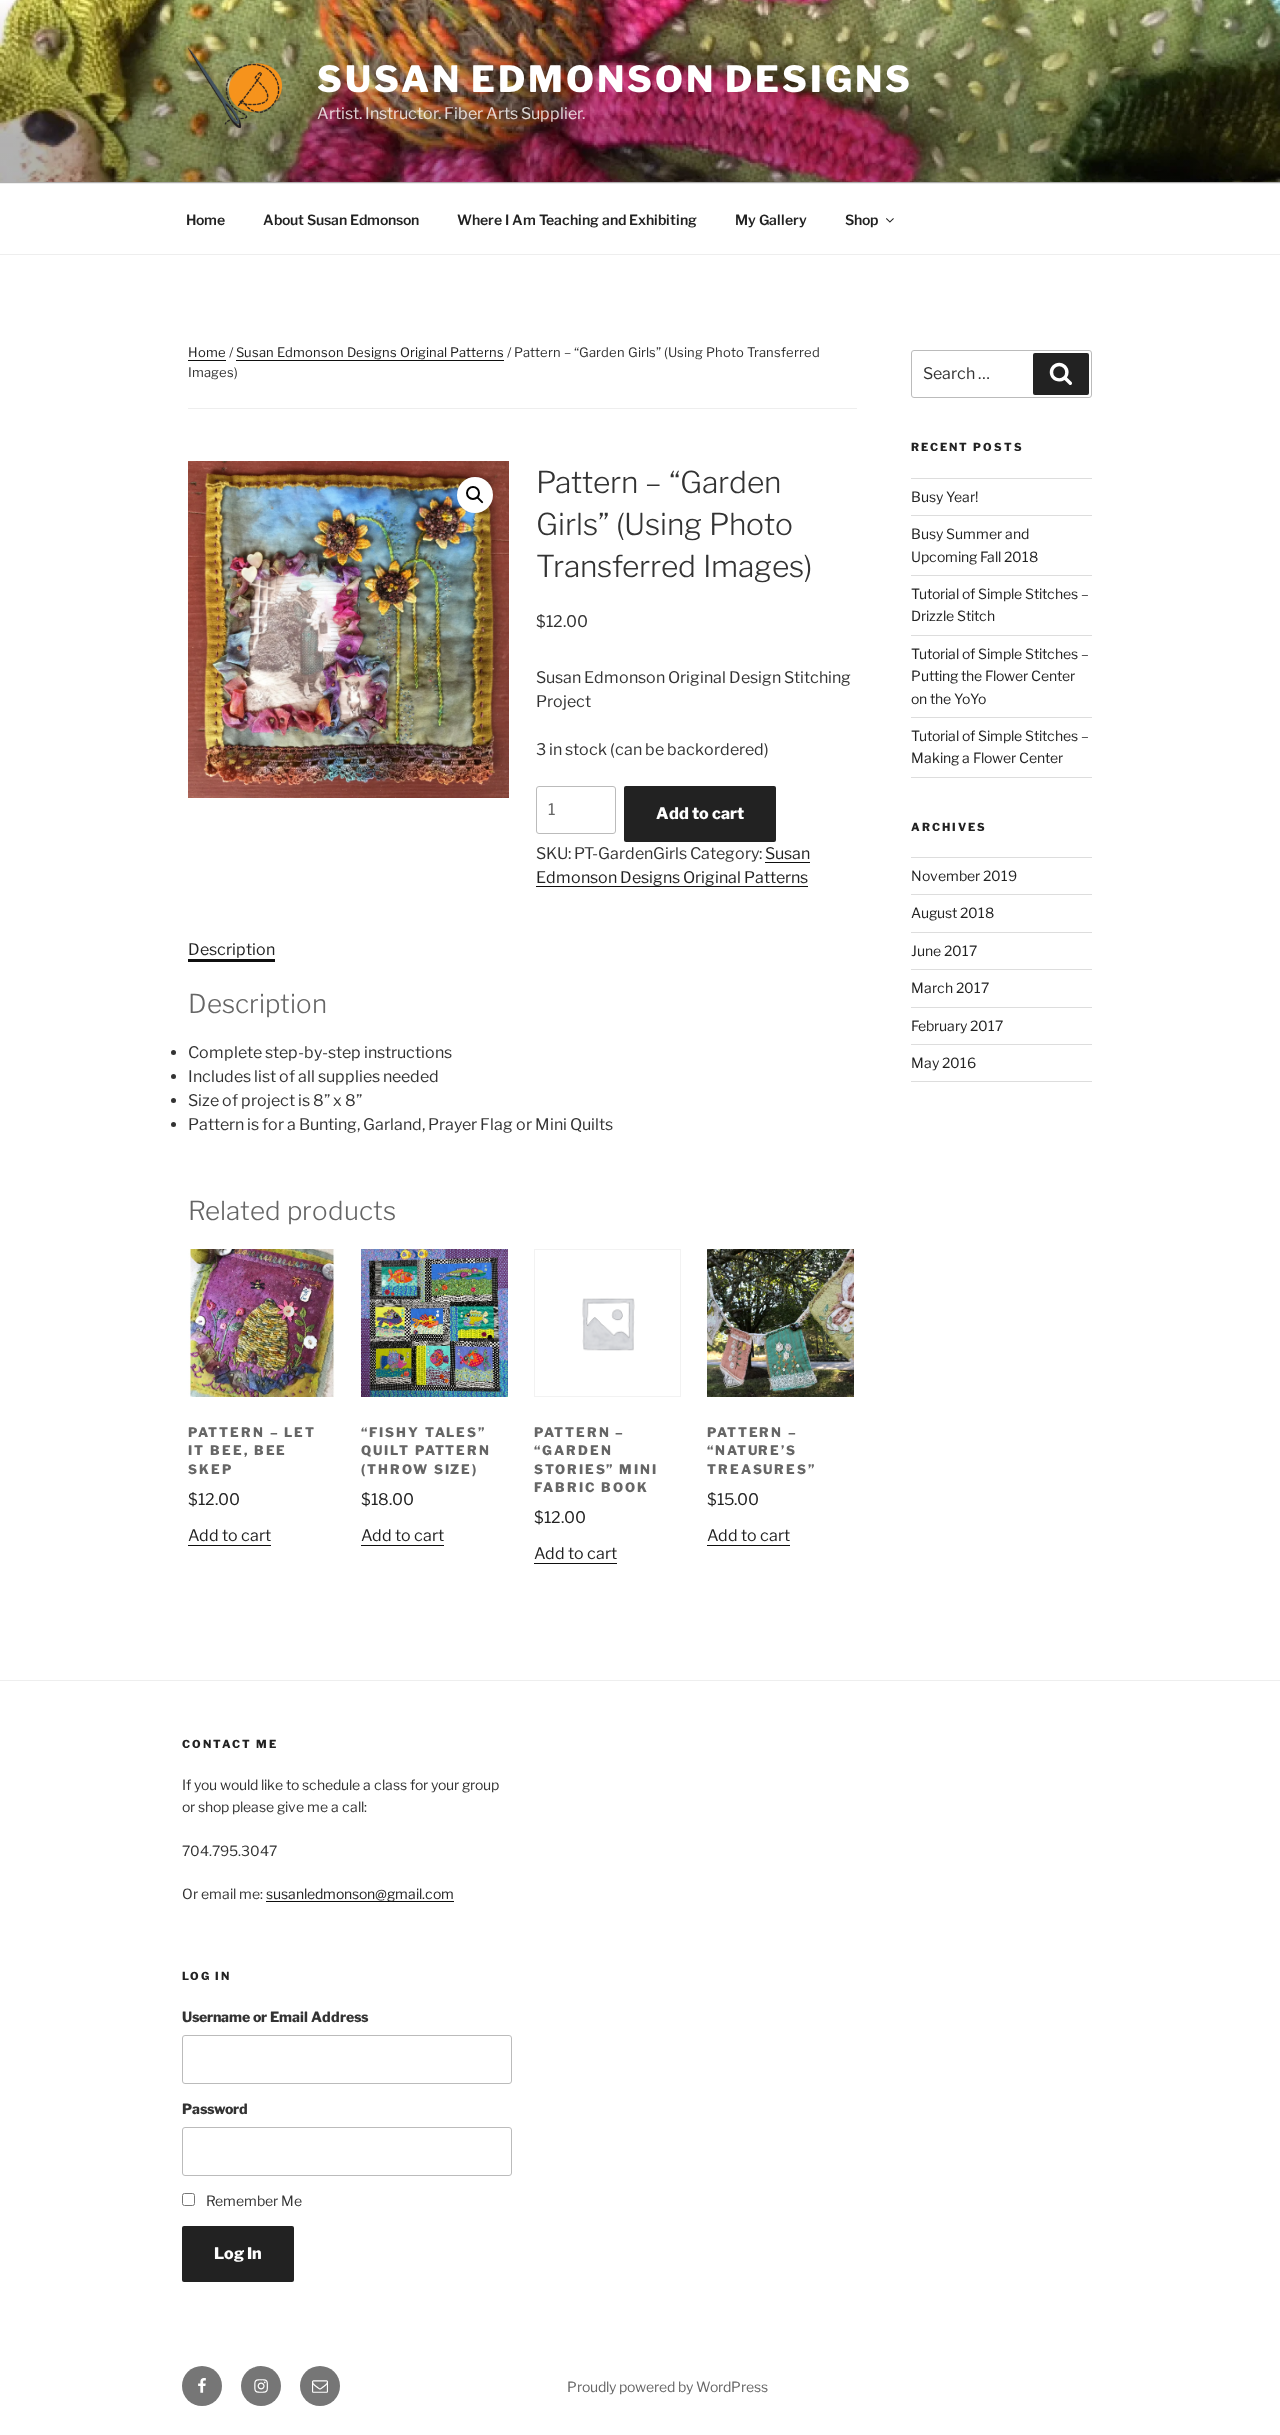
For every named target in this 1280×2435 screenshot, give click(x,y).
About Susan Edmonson (341, 219)
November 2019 (964, 875)
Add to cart (700, 813)
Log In (238, 2253)
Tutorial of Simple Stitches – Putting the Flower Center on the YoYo (1000, 676)
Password (215, 2108)
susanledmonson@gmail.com (360, 1893)
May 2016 (943, 1062)
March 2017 (950, 987)
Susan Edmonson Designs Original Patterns (370, 352)
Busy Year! (944, 496)
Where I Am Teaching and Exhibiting (577, 219)
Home (205, 219)
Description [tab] (231, 949)
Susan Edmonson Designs (614, 79)
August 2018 (952, 912)
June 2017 (944, 950)
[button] (475, 495)
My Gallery (771, 219)
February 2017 (957, 1025)
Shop (861, 219)
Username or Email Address (275, 2016)
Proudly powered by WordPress (667, 2386)
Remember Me (254, 2200)
